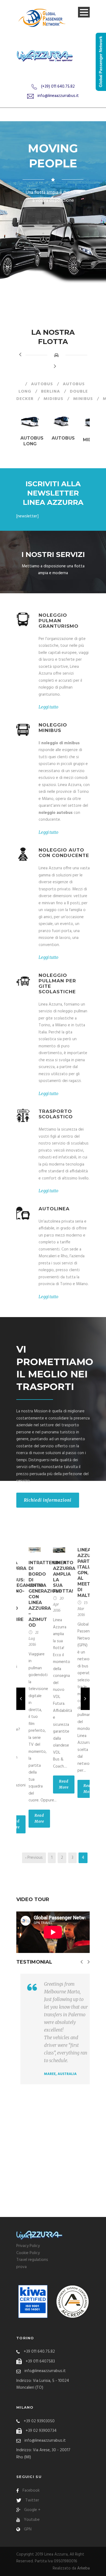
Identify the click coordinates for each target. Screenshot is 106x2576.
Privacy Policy (28, 2246)
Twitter (32, 2500)
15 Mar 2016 (82, 1609)
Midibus (53, 399)
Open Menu (84, 12)
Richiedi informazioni (48, 1500)
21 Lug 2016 (34, 1639)
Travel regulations (32, 2260)
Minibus (83, 399)
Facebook (31, 2491)
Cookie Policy (28, 2253)
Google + (32, 2510)
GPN (28, 2529)
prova (21, 2267)
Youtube (32, 2520)
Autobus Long (32, 441)
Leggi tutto (49, 707)
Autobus (42, 384)
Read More (39, 1818)
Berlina (51, 392)
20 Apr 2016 (58, 1604)
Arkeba (83, 2568)
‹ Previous (34, 1858)
